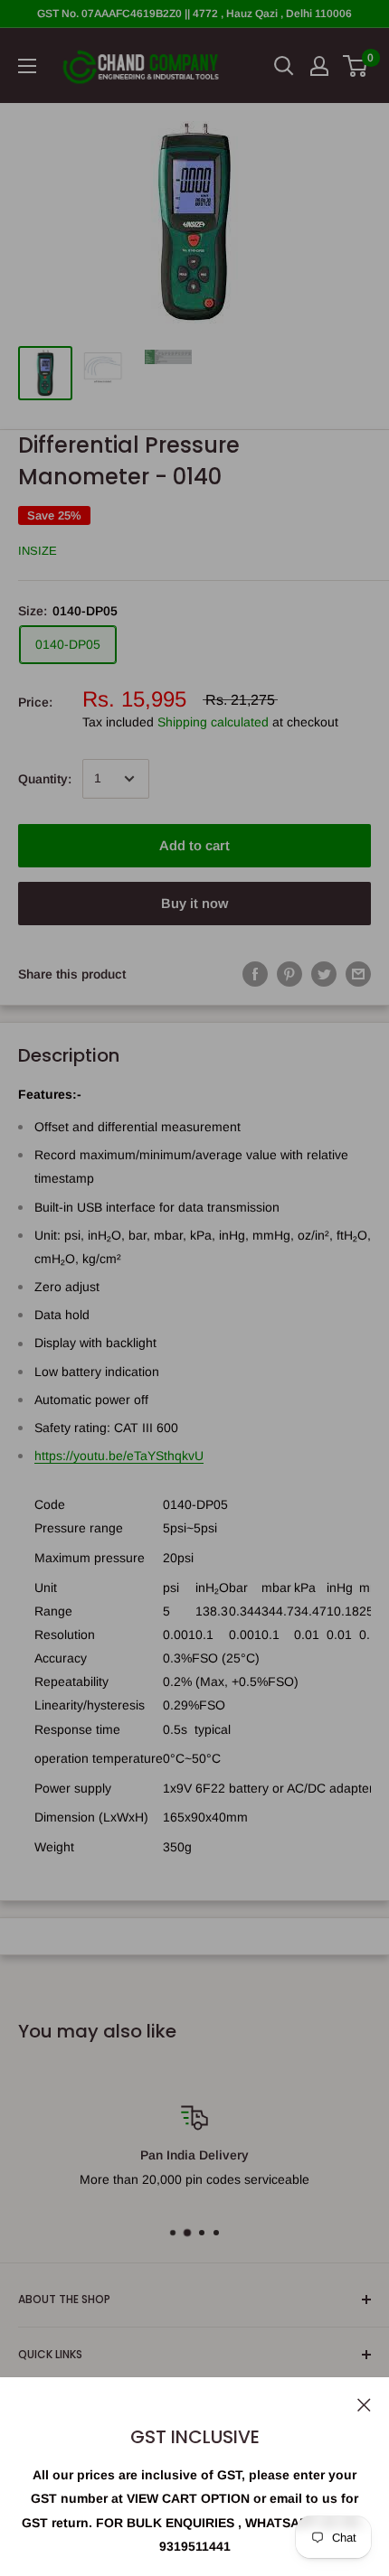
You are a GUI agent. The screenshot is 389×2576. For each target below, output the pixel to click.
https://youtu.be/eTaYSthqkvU (119, 1456)
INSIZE (38, 551)
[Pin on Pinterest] (289, 974)
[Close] (364, 2403)
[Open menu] (27, 66)
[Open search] (284, 66)
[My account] (319, 66)
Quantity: (45, 779)
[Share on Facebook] (255, 974)
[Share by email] (358, 974)
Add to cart (194, 845)
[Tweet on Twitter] (324, 974)
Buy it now (194, 903)
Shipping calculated (213, 722)
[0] (356, 66)
